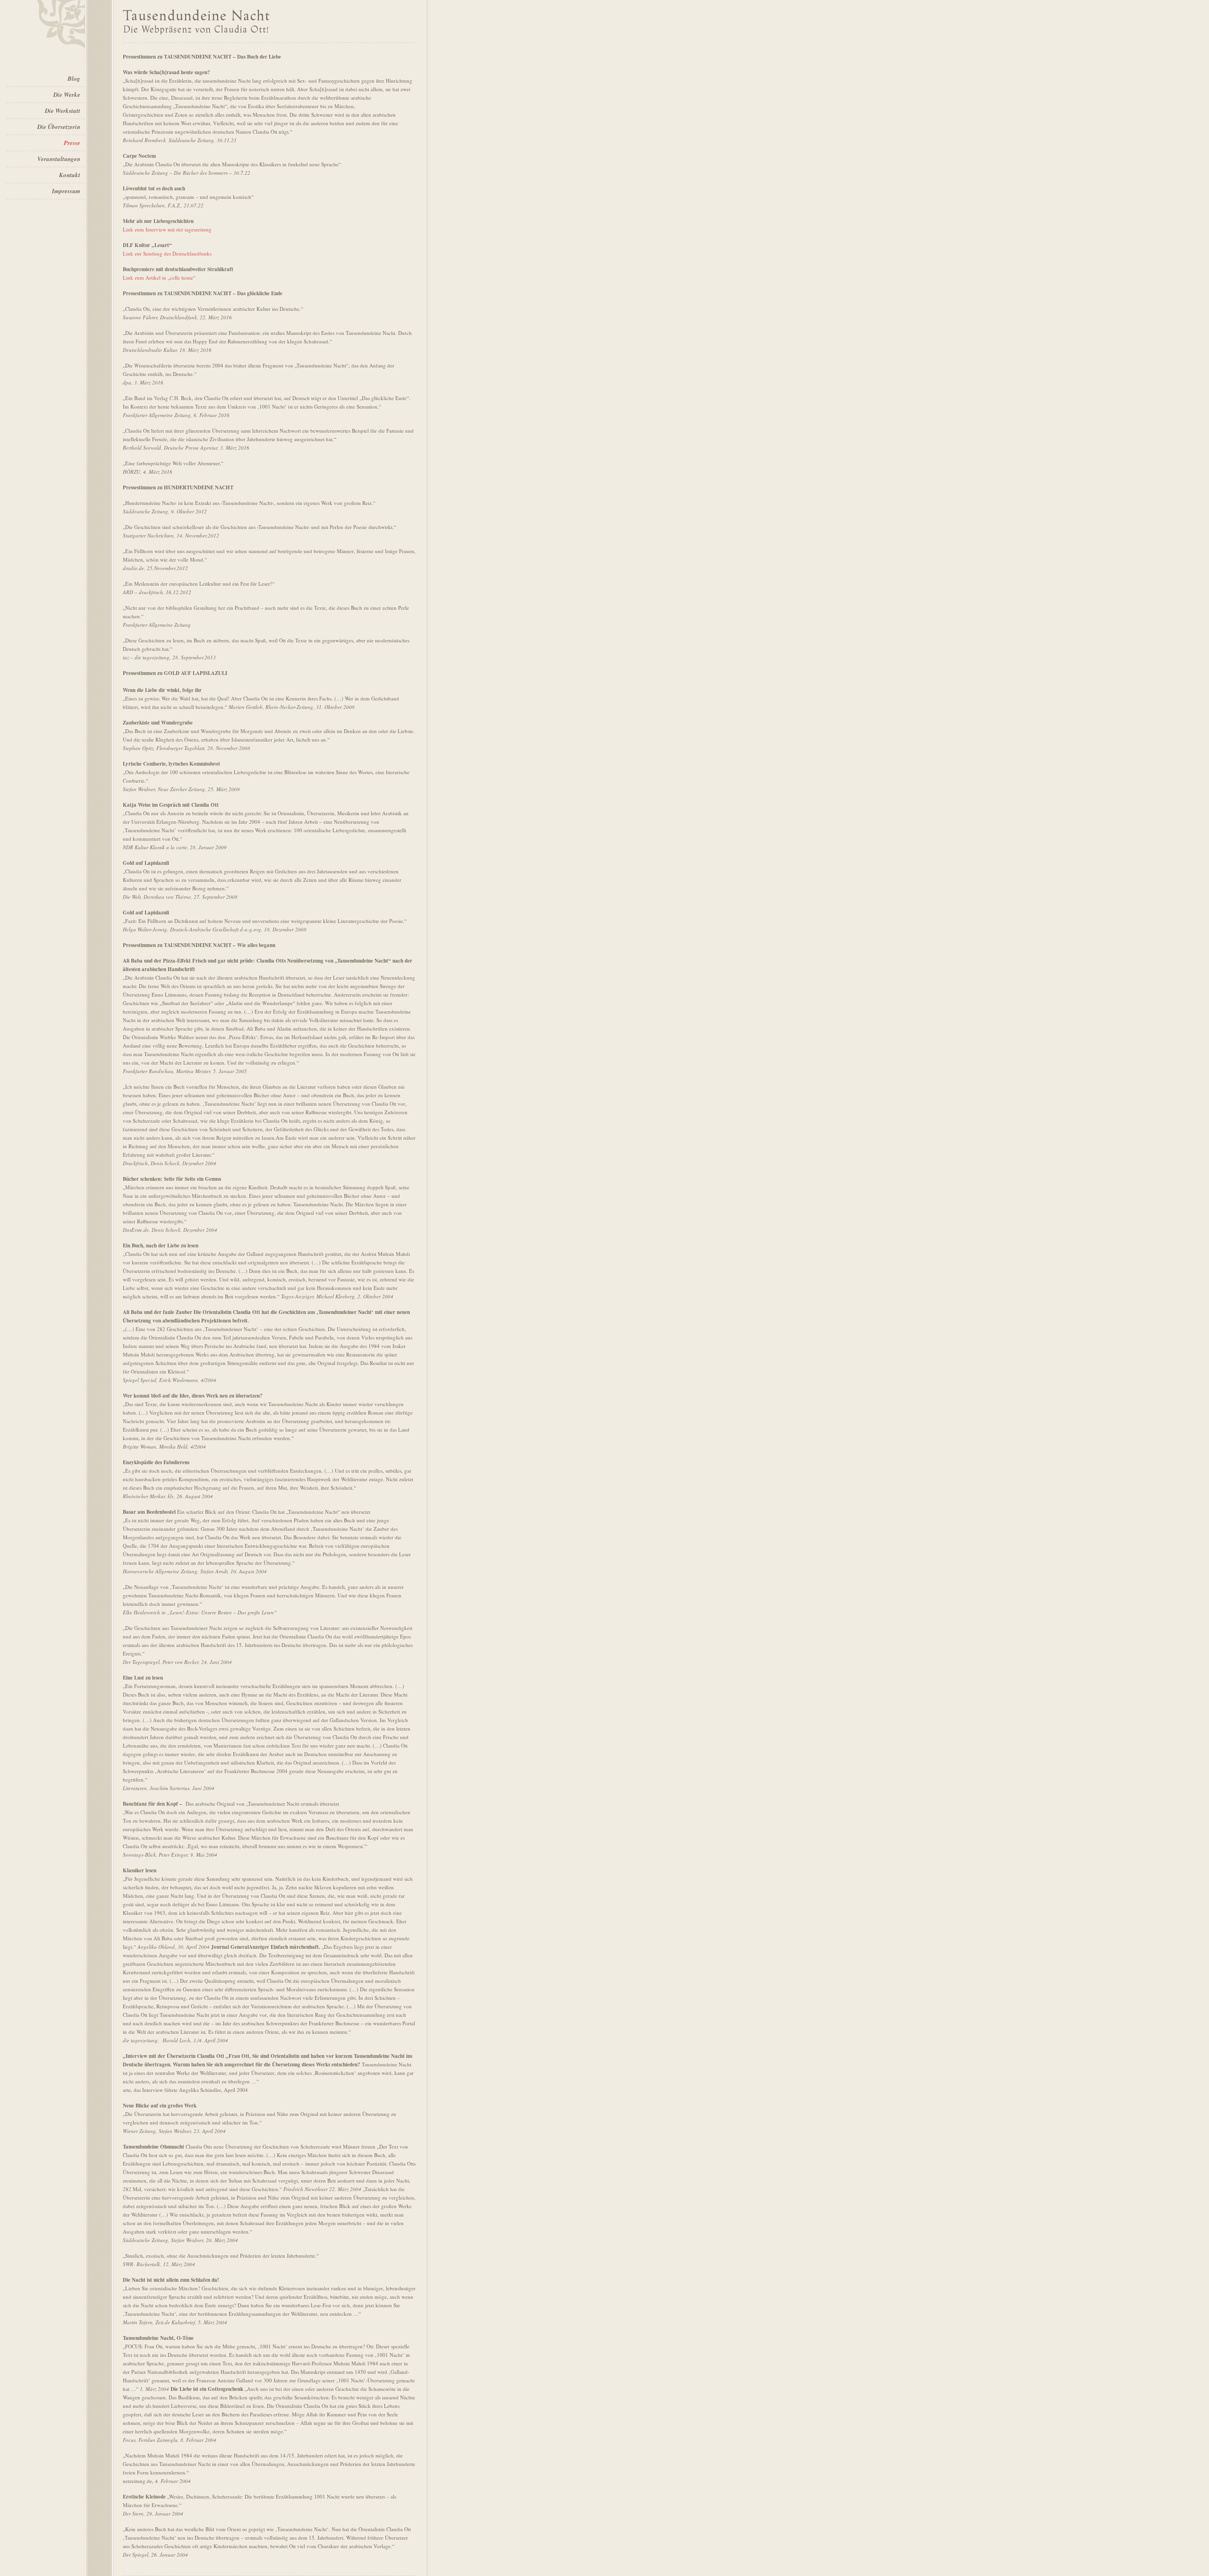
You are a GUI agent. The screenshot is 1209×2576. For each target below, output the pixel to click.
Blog (74, 78)
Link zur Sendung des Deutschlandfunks (167, 253)
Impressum (66, 191)
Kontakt (70, 175)
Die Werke (67, 94)
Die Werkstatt (63, 111)
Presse (72, 143)
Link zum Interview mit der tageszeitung (167, 229)
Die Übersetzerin (59, 127)
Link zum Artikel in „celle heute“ (159, 277)
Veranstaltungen (59, 159)
